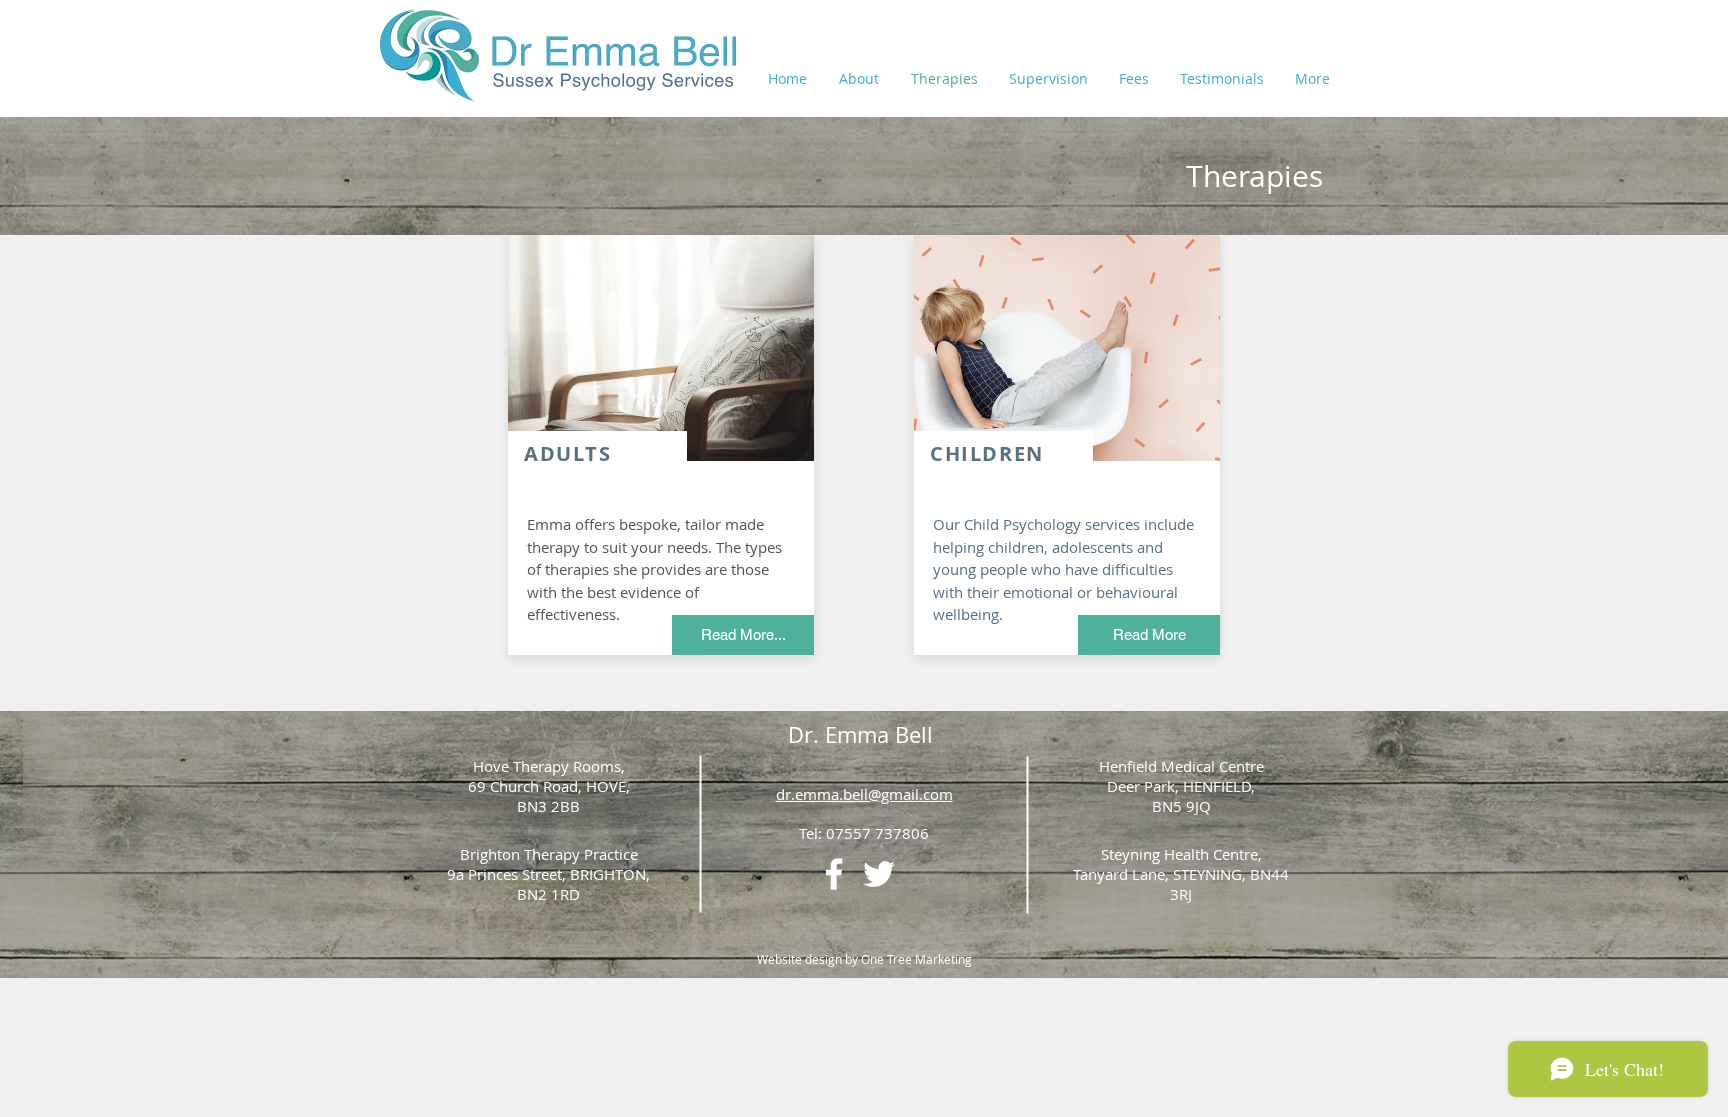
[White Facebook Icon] (834, 874)
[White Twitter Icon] (879, 874)
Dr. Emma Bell (863, 734)
